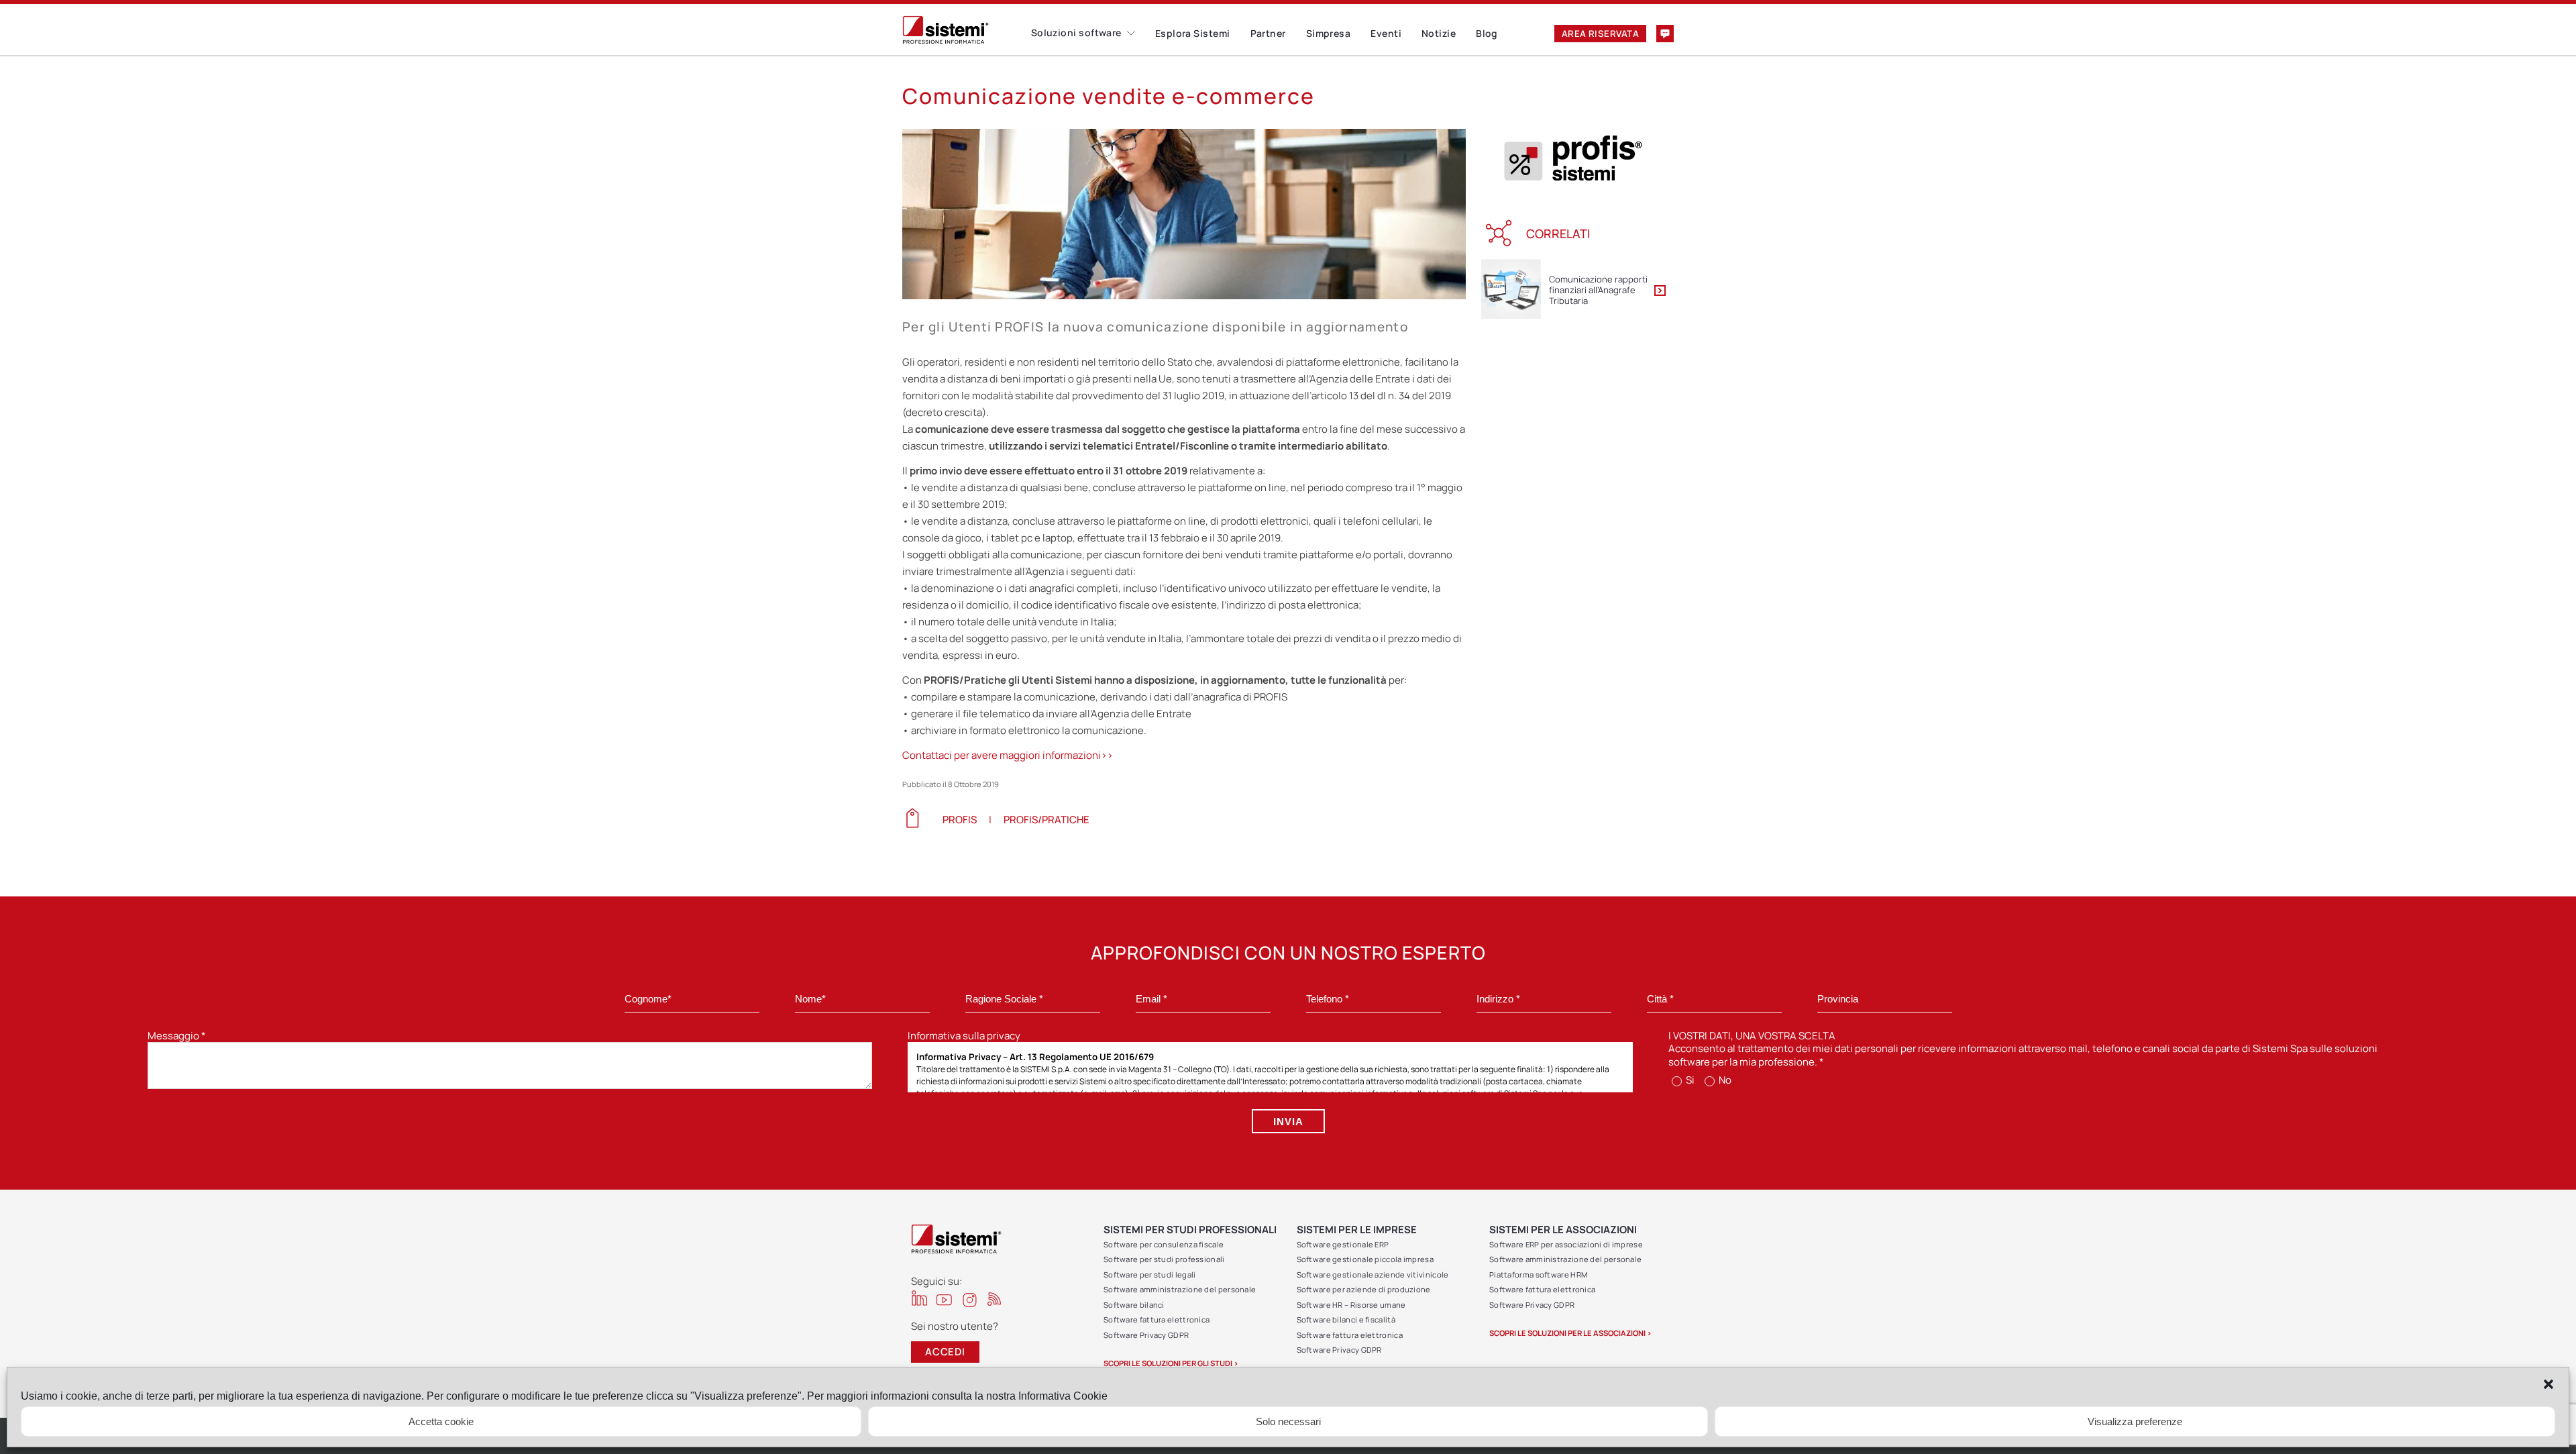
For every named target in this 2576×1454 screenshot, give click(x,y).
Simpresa (1329, 33)
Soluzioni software (1076, 33)
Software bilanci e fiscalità (1346, 1319)
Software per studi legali (1150, 1275)
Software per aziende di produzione (1364, 1289)
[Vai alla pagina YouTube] (944, 1299)
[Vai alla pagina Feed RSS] (995, 1299)
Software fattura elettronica (1157, 1319)
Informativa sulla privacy (964, 1036)
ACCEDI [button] (945, 1352)
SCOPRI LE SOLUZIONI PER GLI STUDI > (1171, 1363)
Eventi (1386, 33)
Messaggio (177, 1036)
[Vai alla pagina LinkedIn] (919, 1298)
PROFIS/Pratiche (1046, 820)
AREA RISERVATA (1600, 34)
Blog (1487, 33)
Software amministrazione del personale (1180, 1289)
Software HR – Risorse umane (1351, 1305)
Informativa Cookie (1063, 1396)
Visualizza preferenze (2135, 1421)
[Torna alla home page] (967, 30)
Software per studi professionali (1164, 1259)
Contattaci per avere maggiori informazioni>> (1008, 755)
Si (1689, 1080)
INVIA (1288, 1122)
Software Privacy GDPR (1146, 1335)
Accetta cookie (441, 1421)
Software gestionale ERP (1343, 1244)
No (1724, 1080)
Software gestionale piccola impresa (1365, 1259)
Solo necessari (1288, 1421)
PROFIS (960, 820)
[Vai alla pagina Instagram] (970, 1300)
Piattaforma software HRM (1538, 1275)
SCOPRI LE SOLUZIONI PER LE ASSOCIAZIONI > (1570, 1333)
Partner (1268, 33)
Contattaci (1665, 34)
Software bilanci (1134, 1305)
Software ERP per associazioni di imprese (1566, 1244)
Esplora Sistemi (1193, 33)
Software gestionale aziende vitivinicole (1373, 1275)
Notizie (1439, 33)
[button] (2548, 1384)
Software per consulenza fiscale (1164, 1244)
